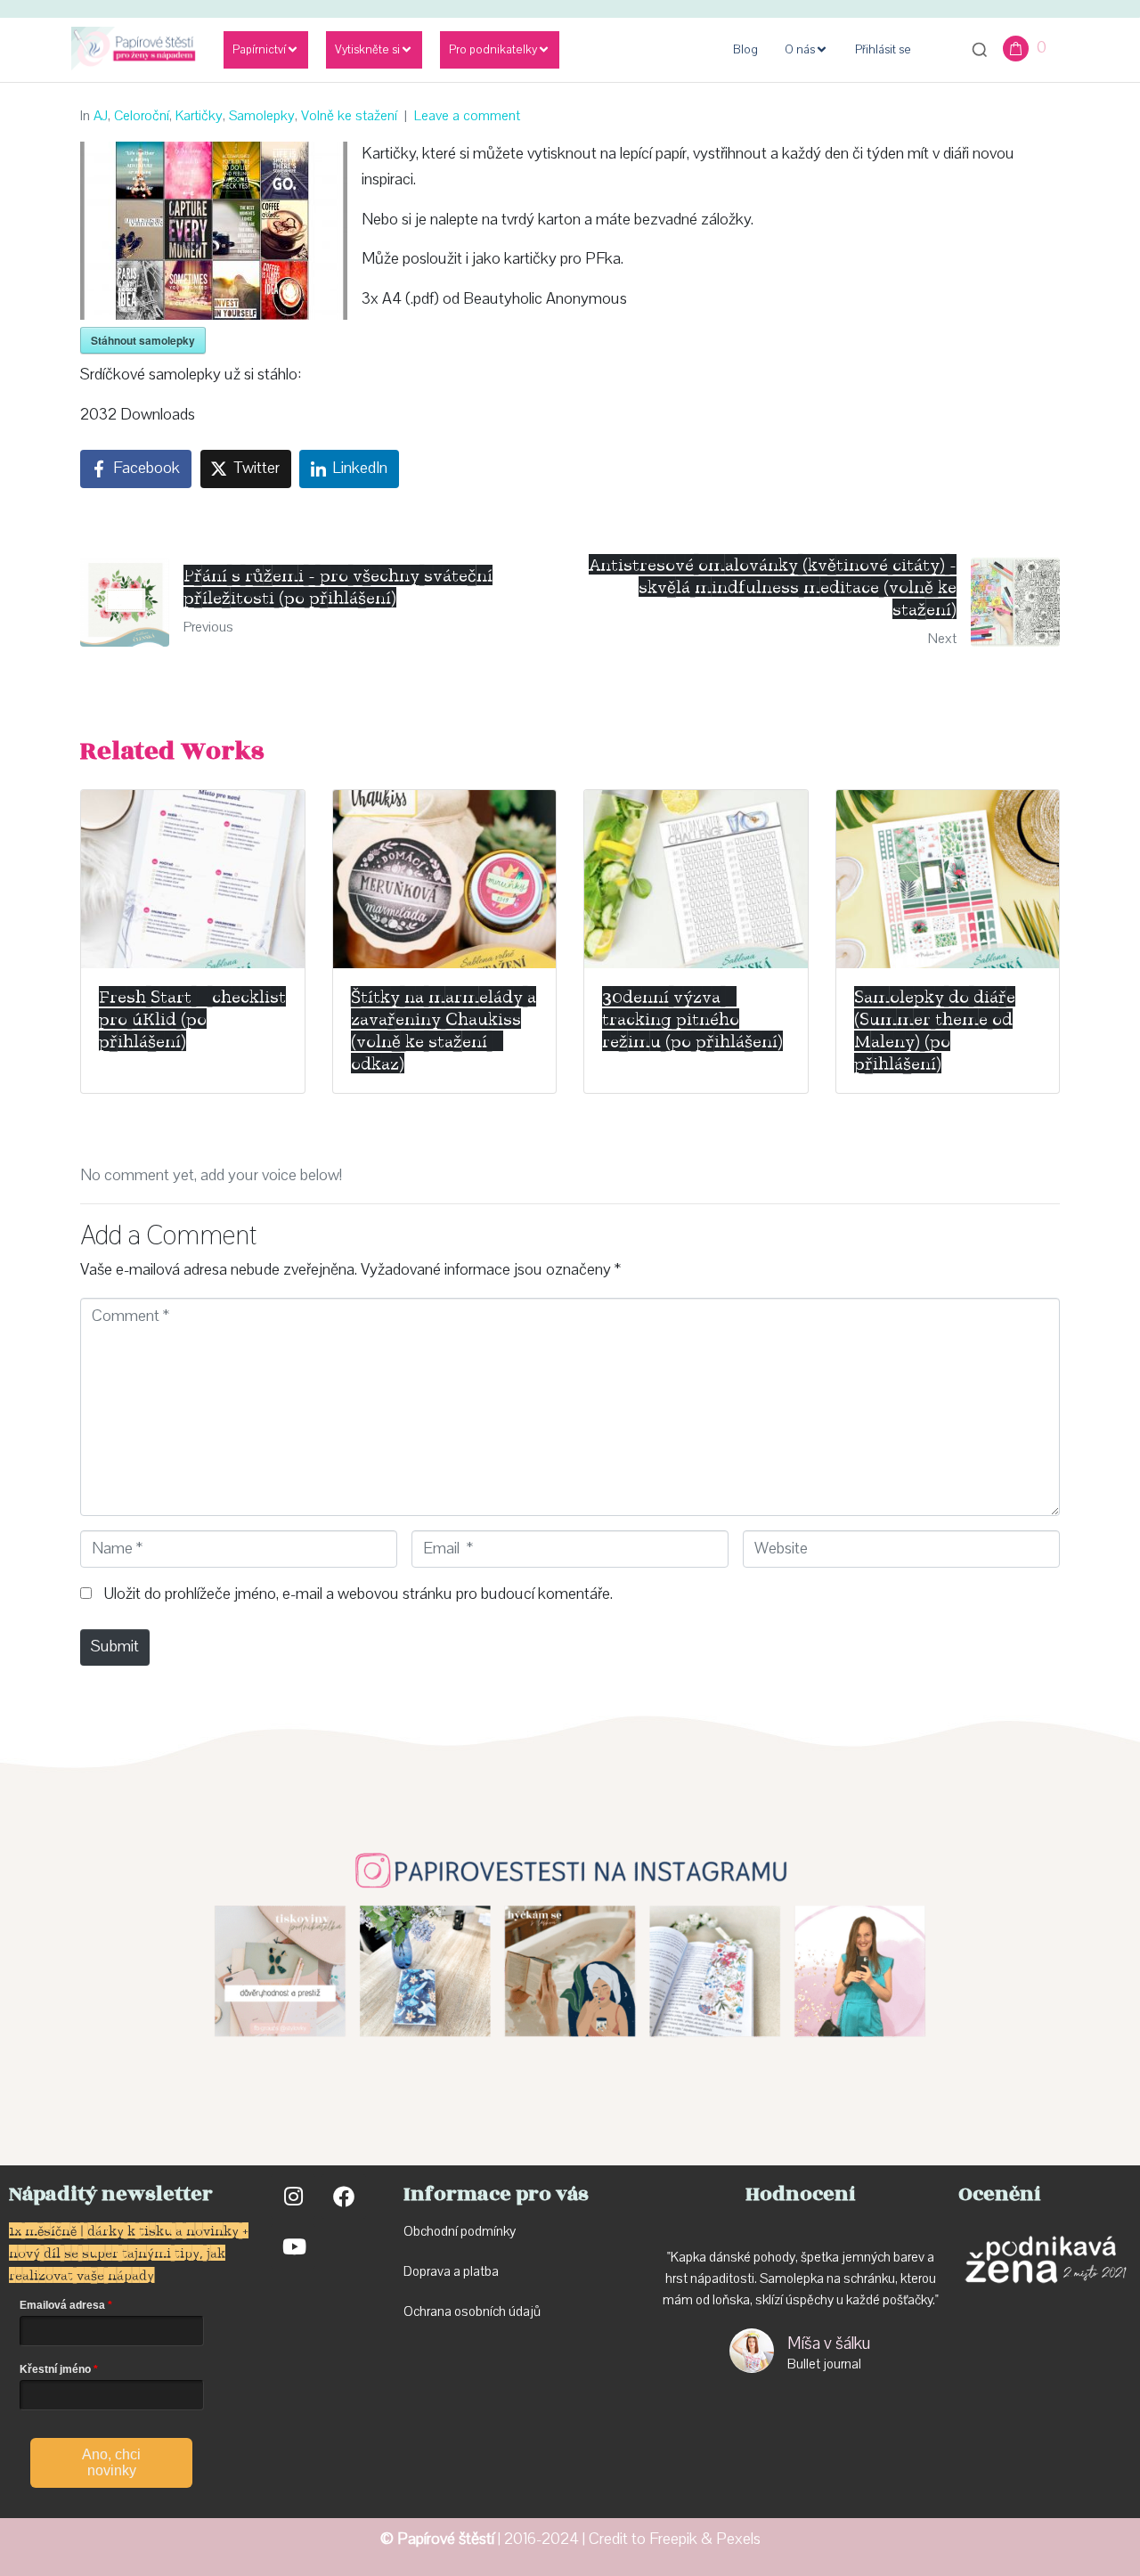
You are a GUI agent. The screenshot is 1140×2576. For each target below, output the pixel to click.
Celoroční (142, 116)
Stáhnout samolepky (143, 340)
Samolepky (262, 116)
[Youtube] (293, 2246)
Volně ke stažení (349, 116)
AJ (101, 116)
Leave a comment (467, 116)
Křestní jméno (55, 2369)
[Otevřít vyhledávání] (980, 50)
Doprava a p (437, 2271)
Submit (115, 1647)
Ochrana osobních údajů (472, 2311)
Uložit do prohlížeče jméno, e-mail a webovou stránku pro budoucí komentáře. (358, 1594)
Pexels (738, 2539)
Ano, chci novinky (111, 2462)
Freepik (673, 2539)
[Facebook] (344, 2197)
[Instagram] (293, 2197)
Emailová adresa (62, 2305)
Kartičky (199, 116)
